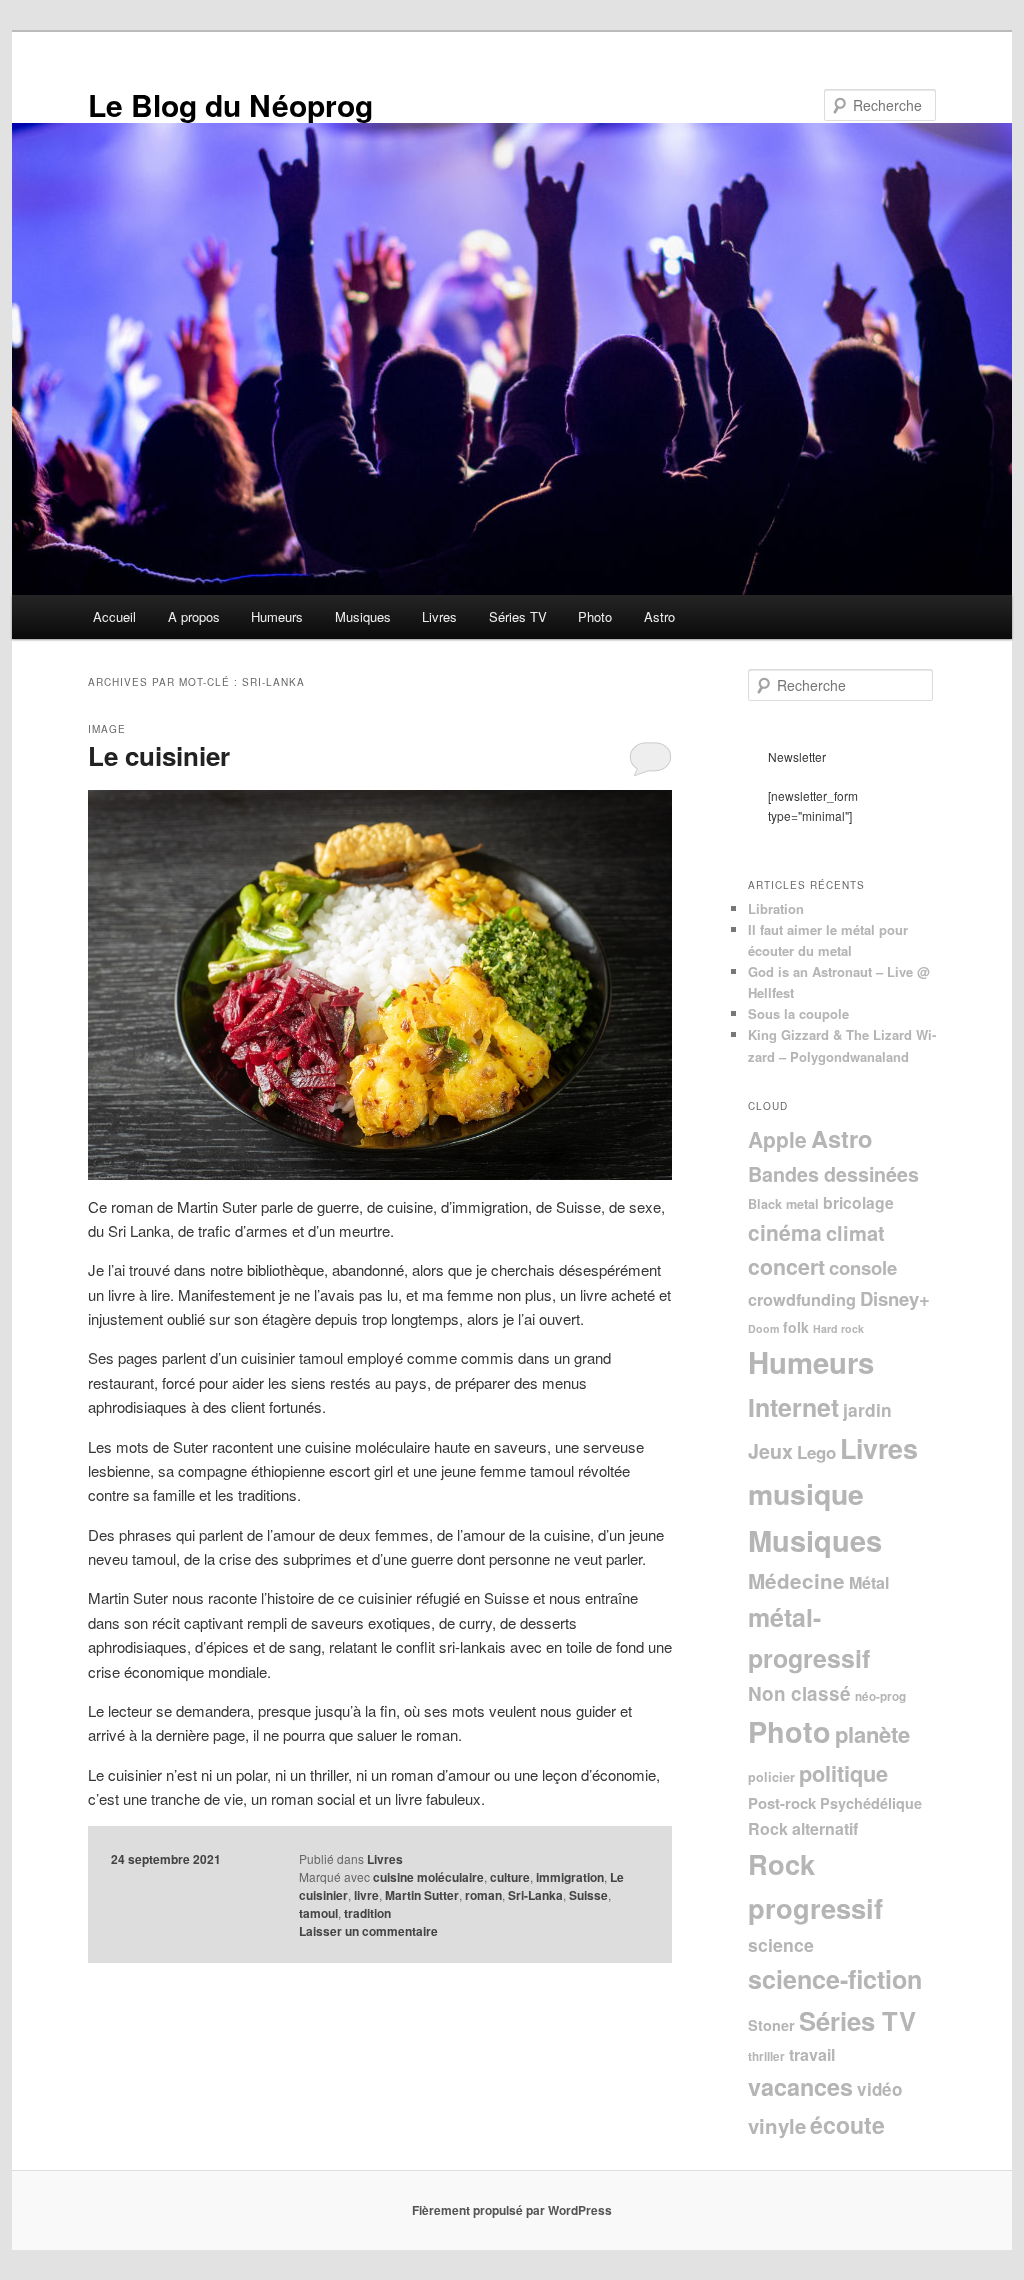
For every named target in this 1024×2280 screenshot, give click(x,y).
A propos (194, 616)
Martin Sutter (422, 1895)
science (781, 1944)
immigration (570, 1877)
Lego (816, 1452)
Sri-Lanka (535, 1895)
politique (843, 1773)
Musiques (363, 616)
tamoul (318, 1913)
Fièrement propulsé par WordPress (512, 2210)
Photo (595, 616)
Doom (763, 1328)
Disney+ (895, 1298)
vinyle (777, 2125)
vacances (800, 2086)
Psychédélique (871, 1803)
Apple (777, 1139)
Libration (776, 908)
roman (483, 1895)
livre (366, 1895)
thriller (766, 2056)
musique (806, 1493)
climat (855, 1232)
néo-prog (880, 1696)
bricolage (858, 1202)
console (863, 1267)
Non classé (799, 1693)
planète (872, 1734)
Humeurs (277, 616)
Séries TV (518, 616)
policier (771, 1777)
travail (812, 2054)
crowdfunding (802, 1299)
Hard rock (838, 1328)
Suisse (588, 1895)
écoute (847, 2124)
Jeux (770, 1451)
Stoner (771, 2025)
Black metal (783, 1204)
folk (796, 1327)
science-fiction (835, 1979)
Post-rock (782, 1803)
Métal (869, 1582)
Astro (659, 616)
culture (510, 1877)
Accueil (114, 616)
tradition (367, 1913)
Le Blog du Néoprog (230, 104)
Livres (439, 616)
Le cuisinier (159, 755)
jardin (867, 1409)
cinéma (785, 1232)
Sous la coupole (798, 1013)
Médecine (796, 1580)
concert (786, 1266)
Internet (793, 1407)
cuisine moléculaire (428, 1877)
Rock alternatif (803, 1828)
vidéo (879, 2089)
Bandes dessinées (833, 1174)
